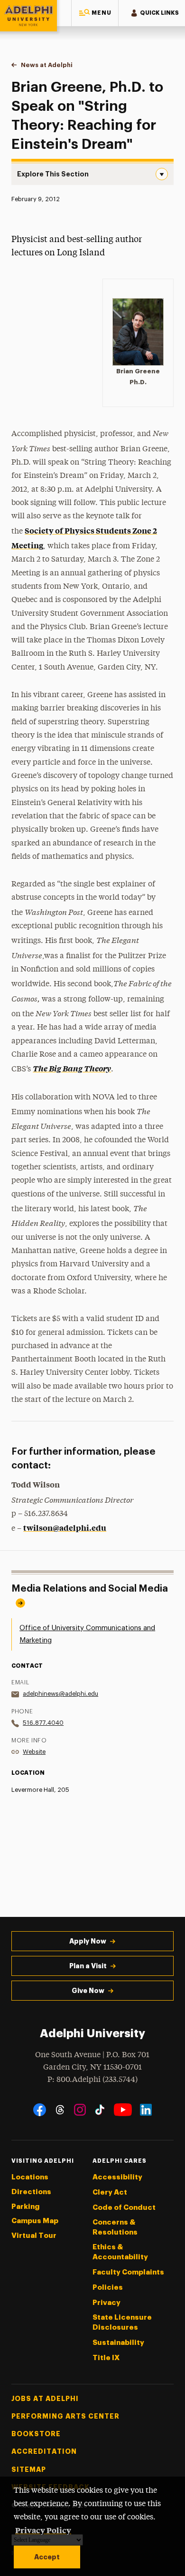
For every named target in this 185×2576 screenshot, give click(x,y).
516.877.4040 (43, 1723)
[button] (95, 13)
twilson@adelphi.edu (65, 1527)
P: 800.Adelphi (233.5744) (92, 2080)
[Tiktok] (100, 2110)
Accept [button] (47, 2557)
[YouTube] (123, 2110)
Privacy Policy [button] (43, 2530)
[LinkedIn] (146, 2110)
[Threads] (60, 2110)
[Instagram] (80, 2110)
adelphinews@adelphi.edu (60, 1694)
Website (34, 1752)
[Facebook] (40, 2110)
